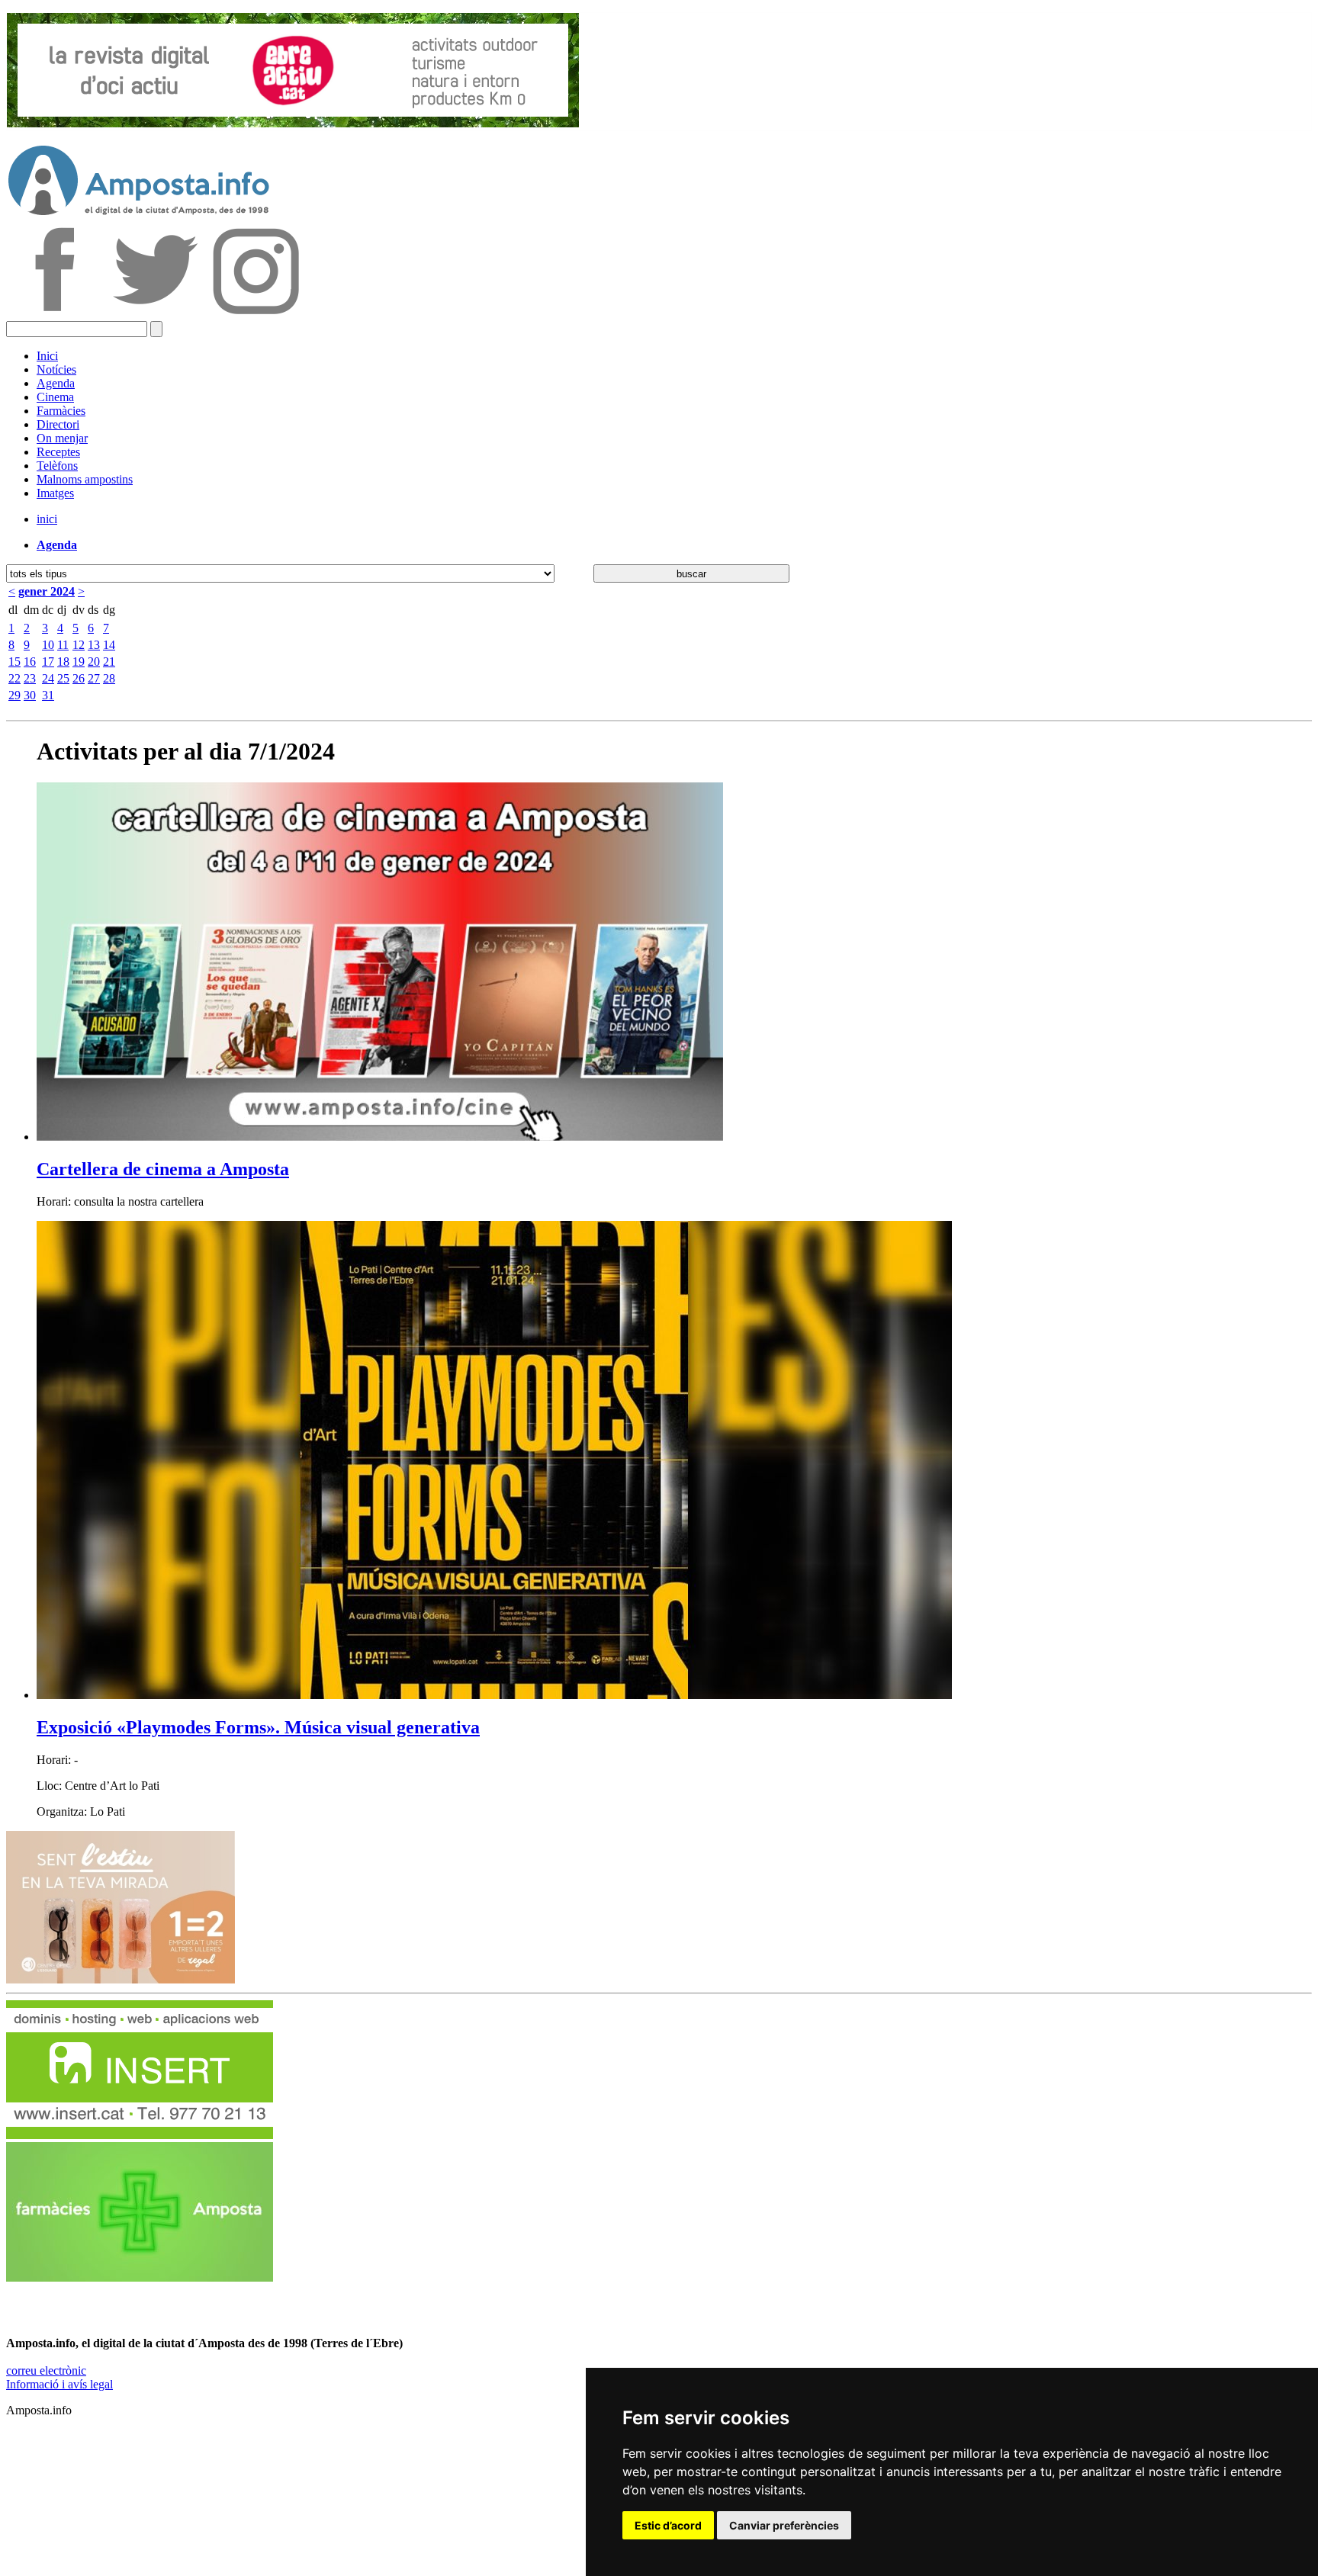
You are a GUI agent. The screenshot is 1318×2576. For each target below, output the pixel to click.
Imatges (55, 493)
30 (30, 695)
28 (109, 678)
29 (14, 695)
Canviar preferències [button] (784, 2525)
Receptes (58, 452)
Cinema (55, 397)
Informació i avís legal (59, 2384)
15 (14, 662)
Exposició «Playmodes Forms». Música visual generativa (258, 1727)
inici (47, 519)
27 (94, 678)
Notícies (56, 369)
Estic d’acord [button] (668, 2525)
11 (63, 645)
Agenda (56, 383)
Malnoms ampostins (85, 479)
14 (109, 645)
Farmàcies (61, 411)
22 (14, 678)
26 (79, 678)
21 (109, 662)
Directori (58, 424)
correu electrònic (46, 2370)
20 (94, 662)
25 (63, 678)
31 (48, 695)
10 (48, 645)
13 (94, 645)
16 (30, 662)
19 (79, 662)
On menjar (62, 438)
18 (63, 662)
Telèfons (57, 466)
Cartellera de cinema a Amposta (163, 1169)
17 (48, 662)
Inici (47, 356)
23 (30, 678)
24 (48, 678)
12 (79, 645)
